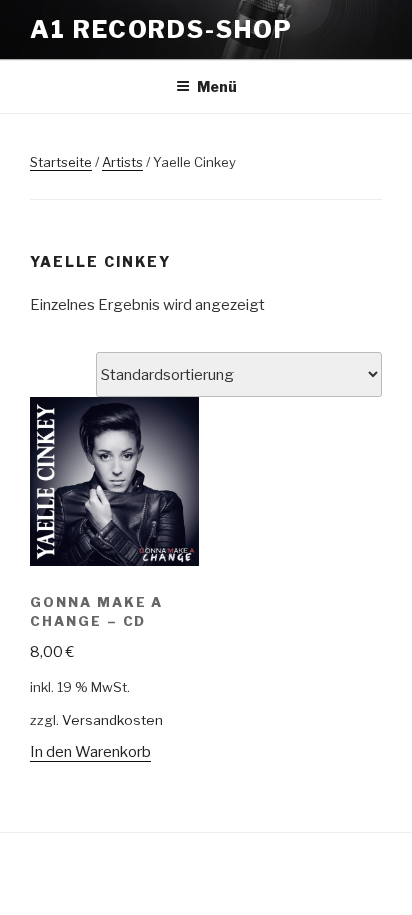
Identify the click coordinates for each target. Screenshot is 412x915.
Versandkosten (112, 720)
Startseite (61, 162)
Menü (217, 86)
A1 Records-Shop (161, 29)
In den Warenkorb (90, 752)
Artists (122, 162)
